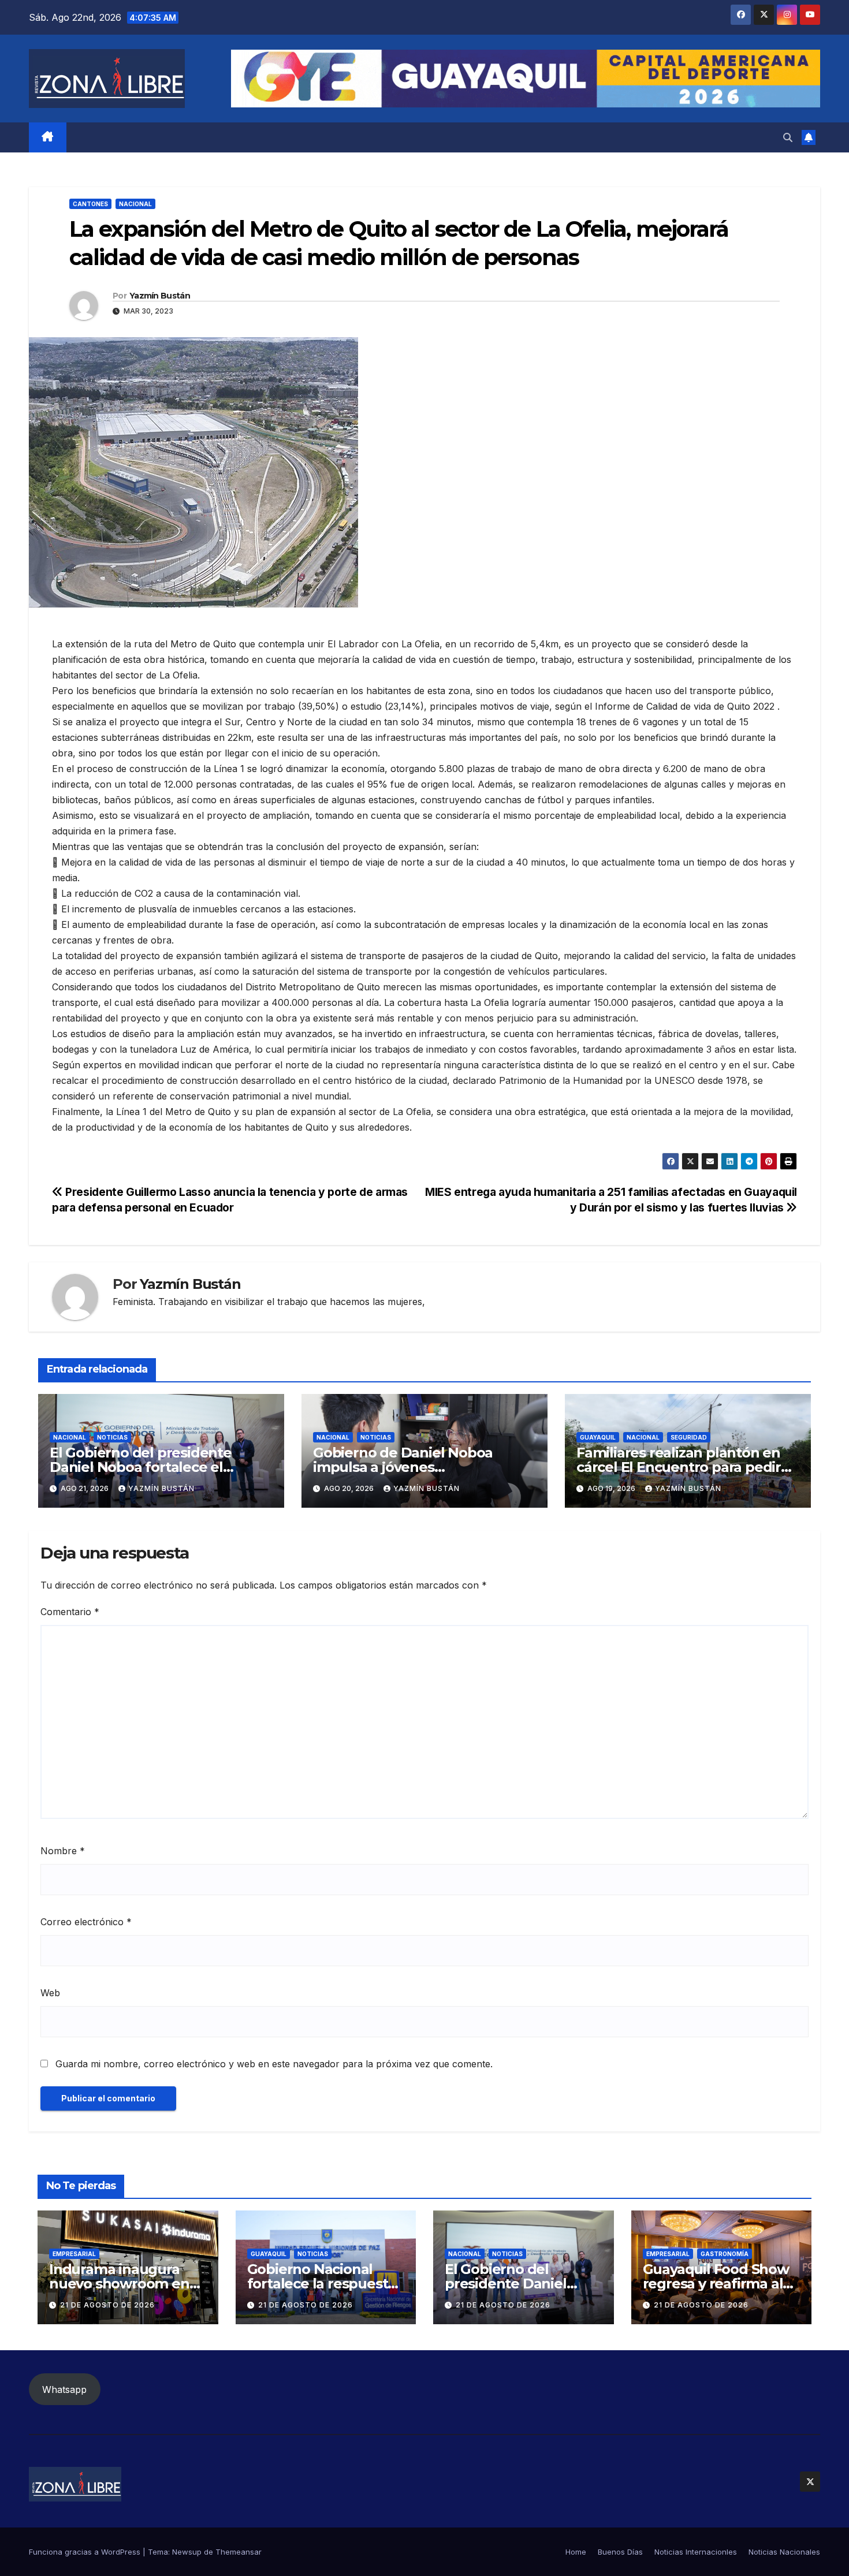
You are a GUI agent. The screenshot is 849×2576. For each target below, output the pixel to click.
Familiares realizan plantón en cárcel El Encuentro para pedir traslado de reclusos (679, 1467)
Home (576, 2552)
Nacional (135, 204)
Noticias (112, 1437)
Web (50, 1993)
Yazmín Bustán (160, 296)
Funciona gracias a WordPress (86, 2552)
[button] (788, 137)
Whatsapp (64, 2389)
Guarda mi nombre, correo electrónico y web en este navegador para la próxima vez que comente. (274, 2064)
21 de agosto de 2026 (107, 2305)
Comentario (70, 1612)
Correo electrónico (86, 1922)
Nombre (63, 1851)
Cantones (90, 204)
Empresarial (74, 2254)
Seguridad (689, 1437)
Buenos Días (620, 2552)
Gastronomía (725, 2254)
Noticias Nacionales (784, 2552)
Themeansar (239, 2552)
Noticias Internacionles (696, 2552)
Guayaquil (598, 1437)
